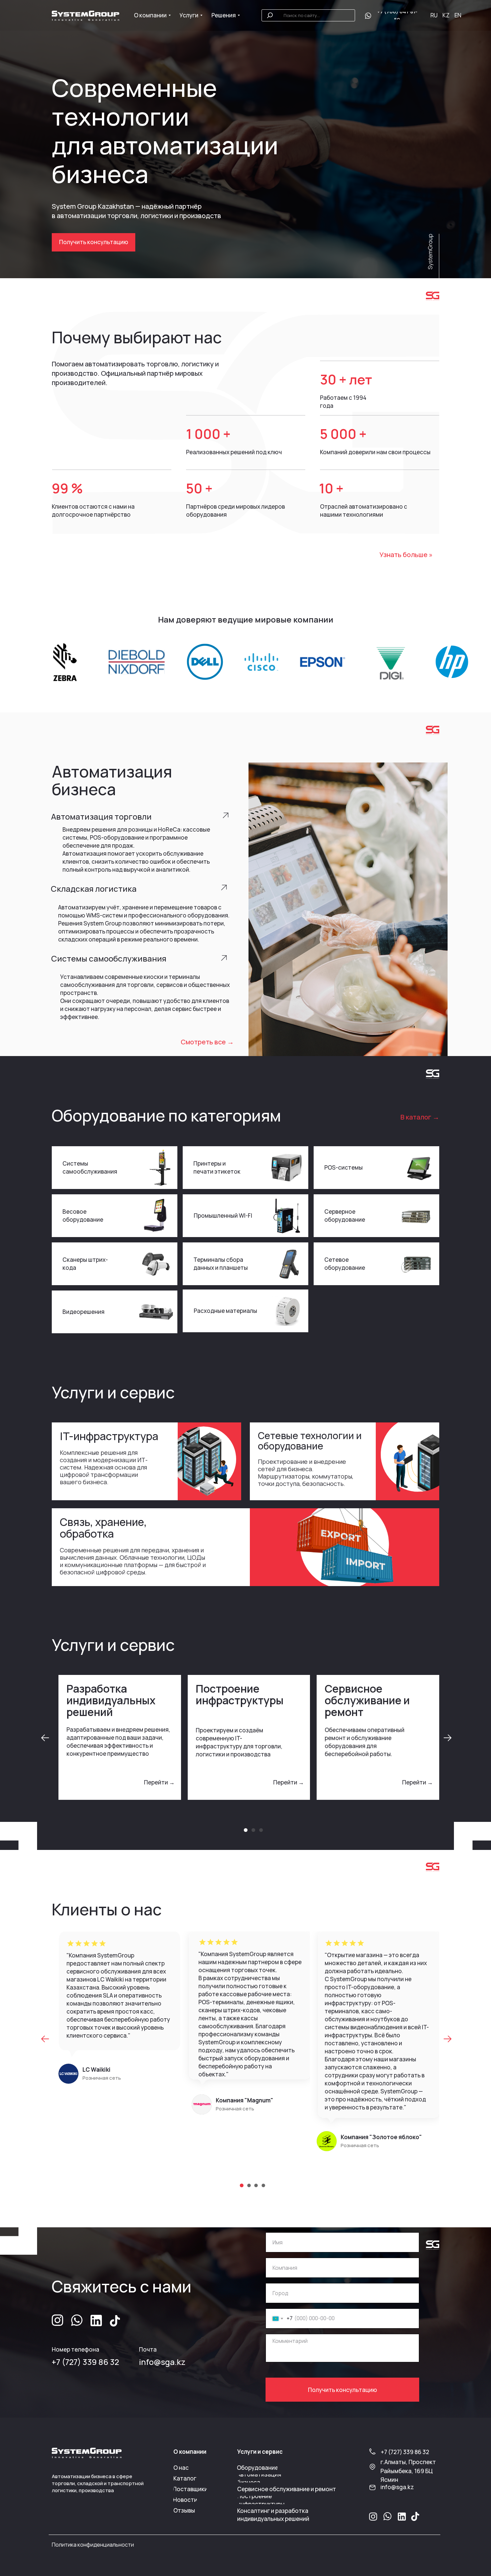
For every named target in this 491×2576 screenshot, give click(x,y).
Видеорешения (84, 1312)
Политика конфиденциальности (93, 2545)
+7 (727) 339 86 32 (85, 2362)
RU (434, 15)
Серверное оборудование (345, 1216)
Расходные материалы (225, 1311)
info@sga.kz (162, 2362)
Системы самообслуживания (90, 1167)
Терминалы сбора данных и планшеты (221, 1264)
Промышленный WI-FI (223, 1216)
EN (458, 15)
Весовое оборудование (83, 1216)
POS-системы (344, 1167)
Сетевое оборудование (345, 1264)
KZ (446, 15)
